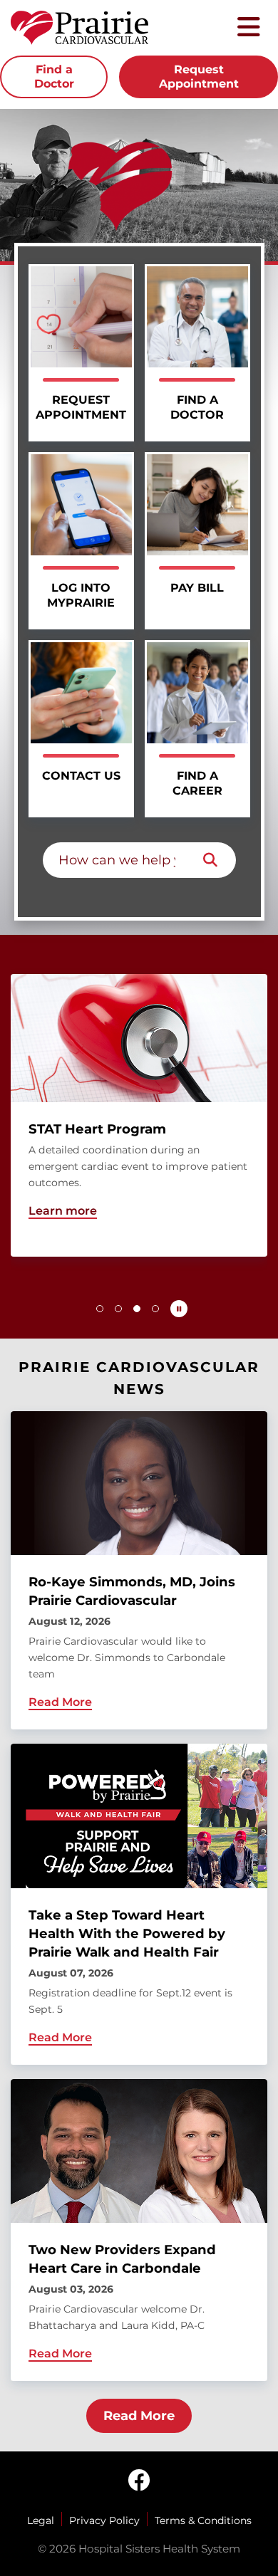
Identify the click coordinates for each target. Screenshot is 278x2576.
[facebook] (139, 2481)
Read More (139, 2416)
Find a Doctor (54, 77)
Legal (41, 2520)
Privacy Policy (104, 2520)
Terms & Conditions (203, 2520)
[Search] (210, 860)
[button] (100, 1309)
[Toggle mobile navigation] (249, 28)
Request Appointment (199, 77)
